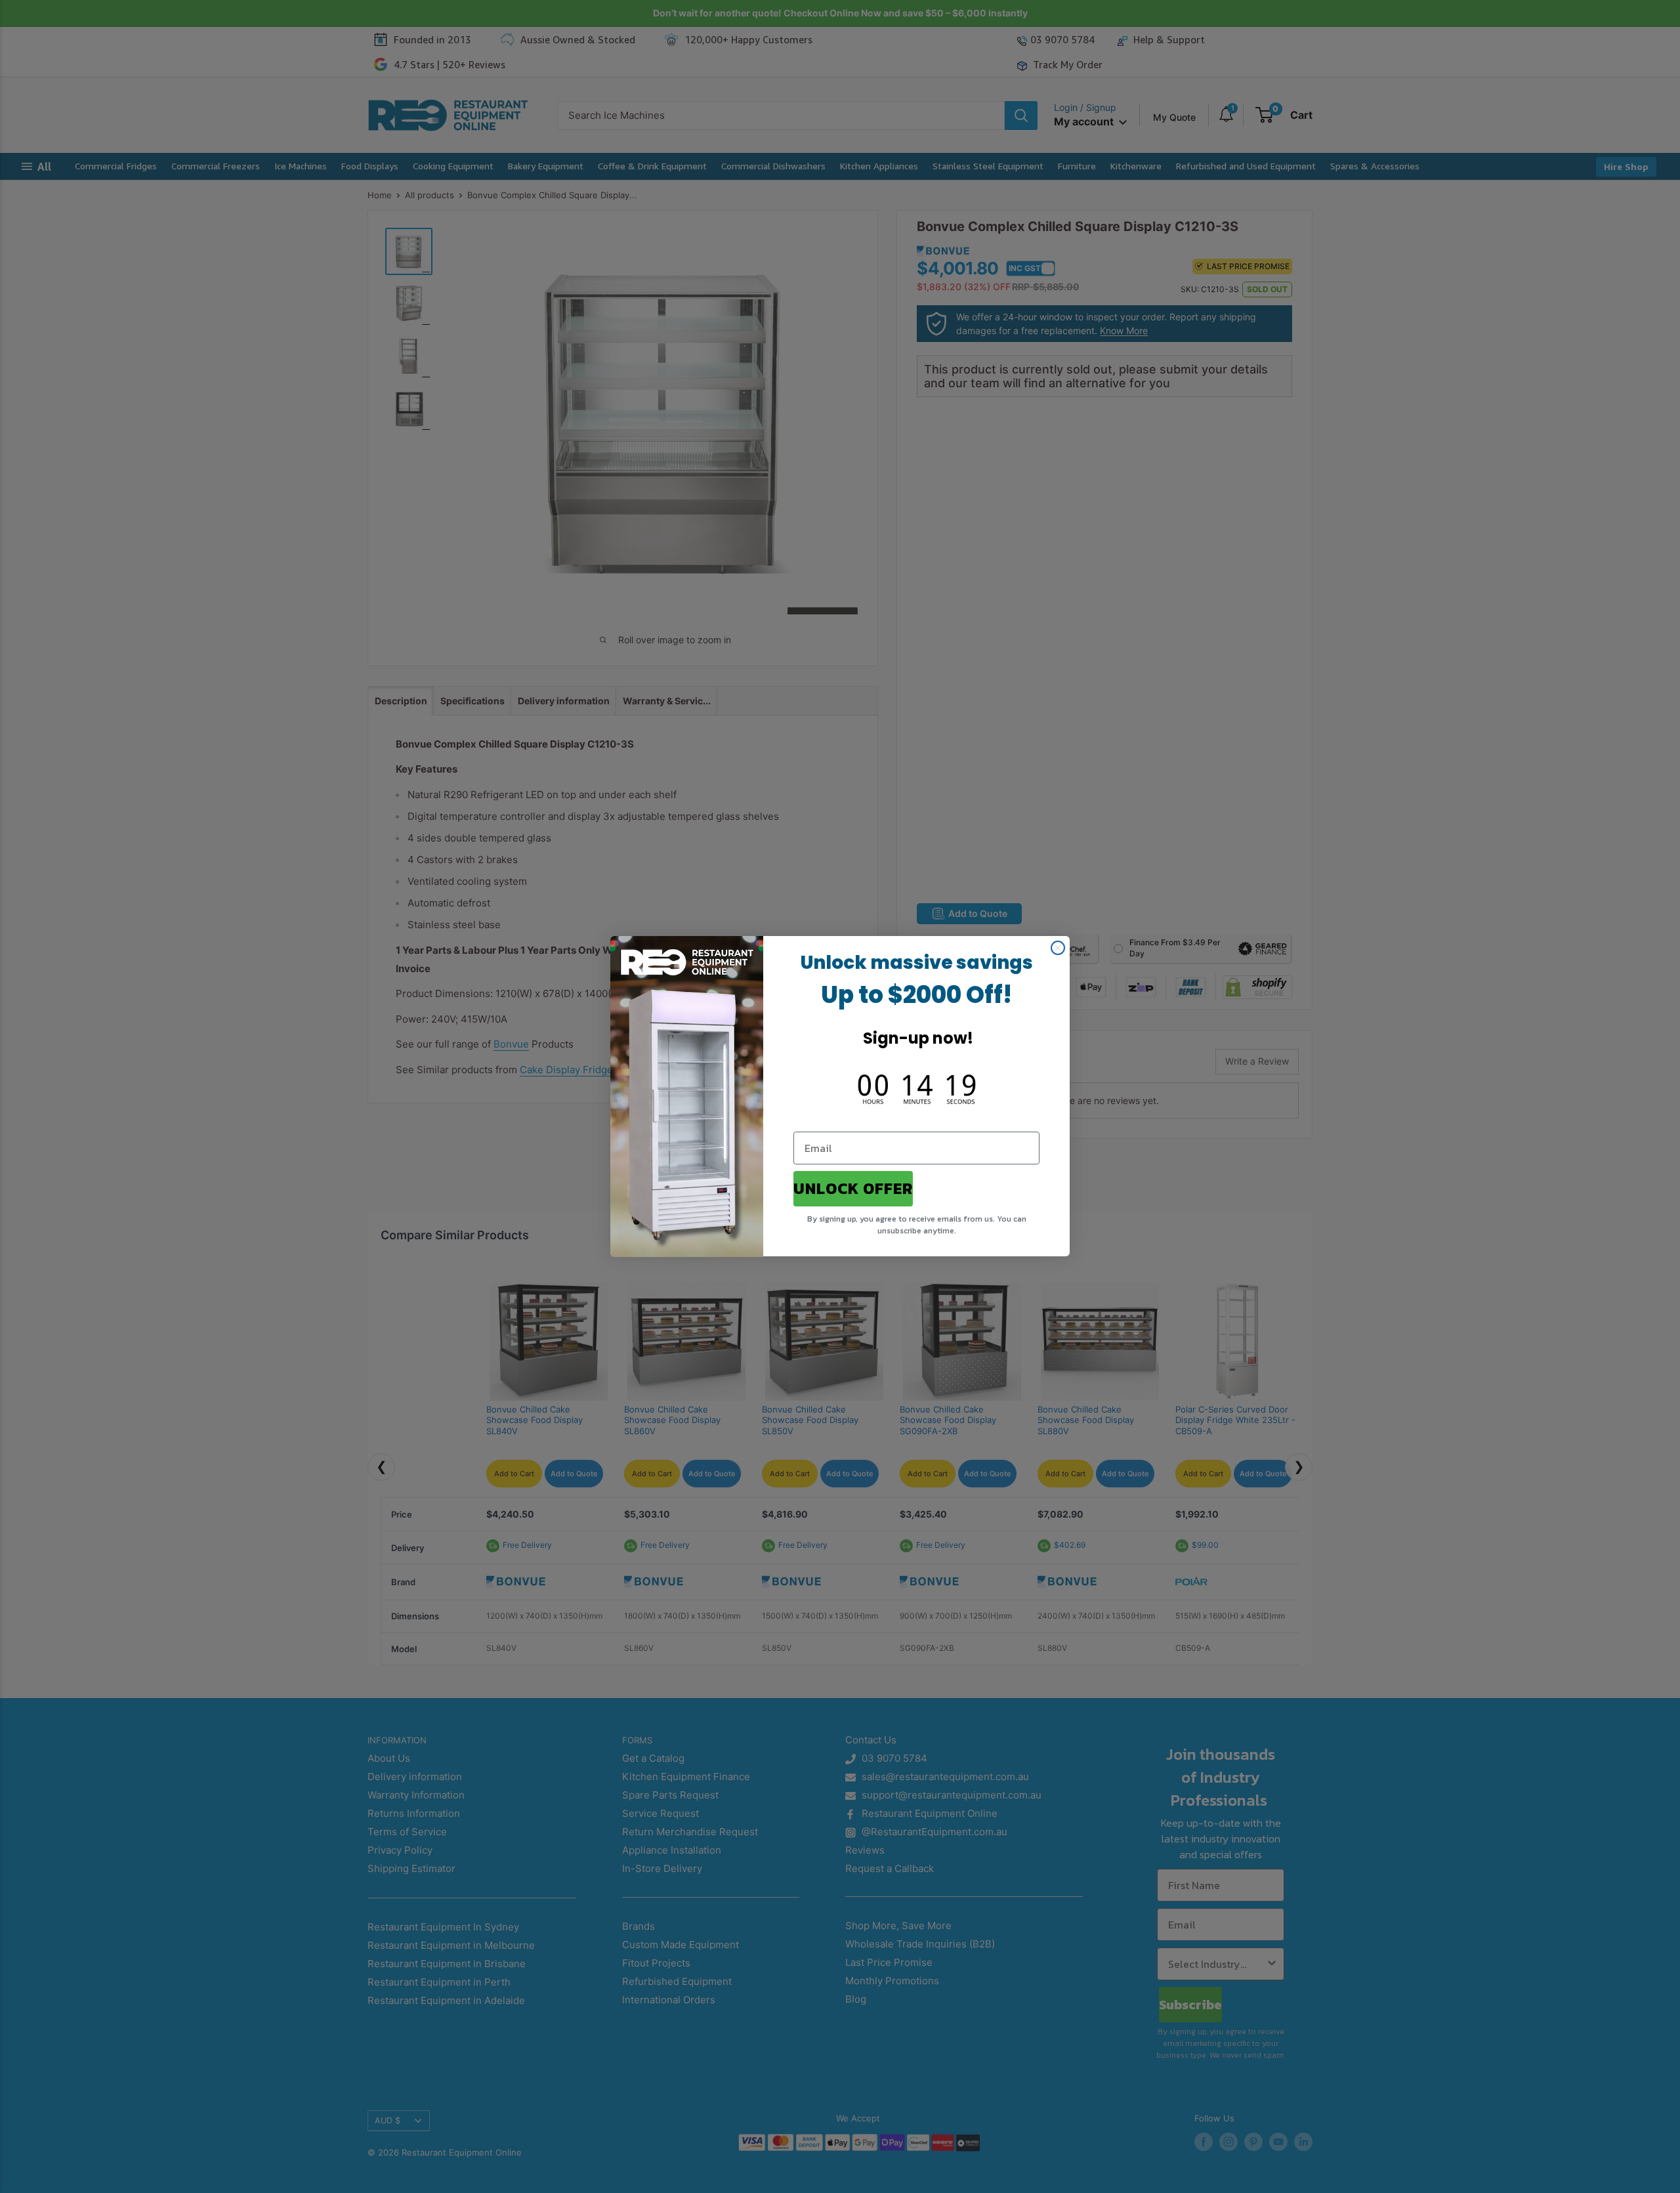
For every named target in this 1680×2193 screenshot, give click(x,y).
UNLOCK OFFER (853, 1189)
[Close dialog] (1058, 948)
